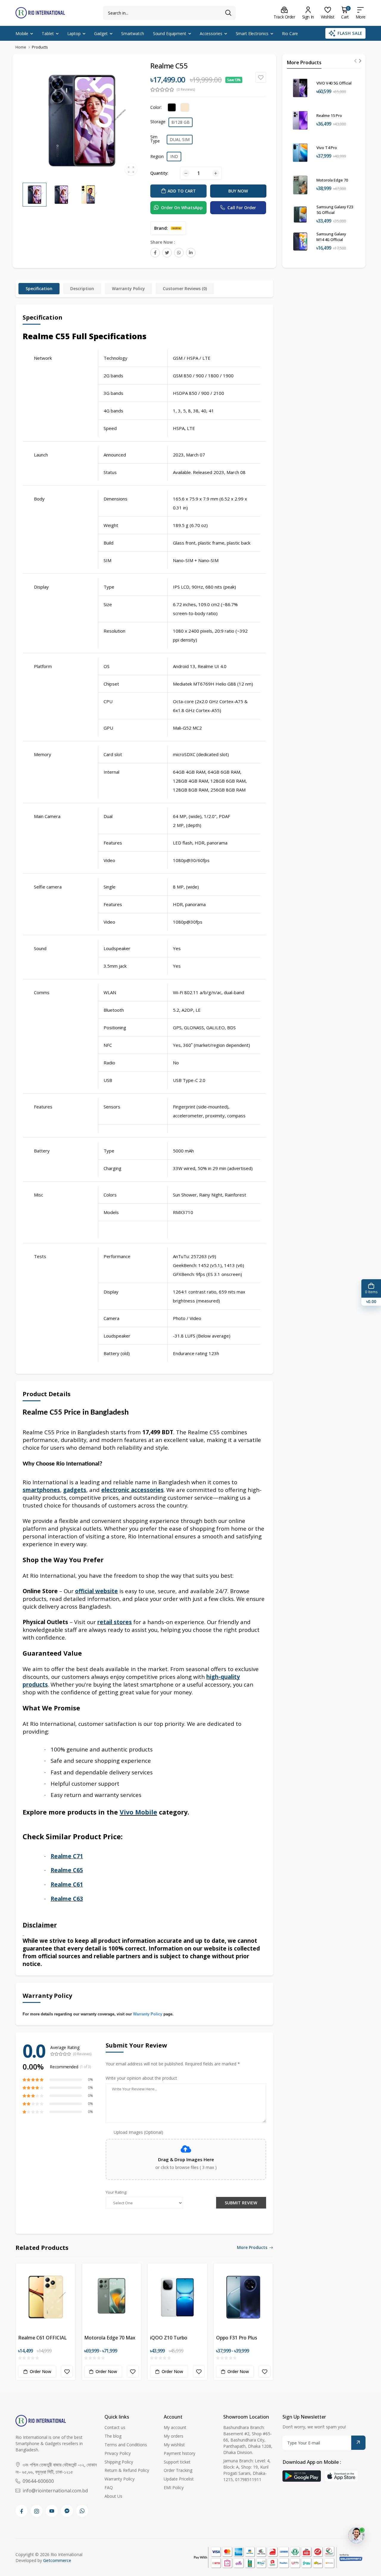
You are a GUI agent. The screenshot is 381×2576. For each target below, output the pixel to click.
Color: (156, 107)
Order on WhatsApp (182, 208)
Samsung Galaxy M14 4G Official (331, 237)
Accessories (211, 33)
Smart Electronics (252, 33)
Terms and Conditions (126, 2445)
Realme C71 (67, 1856)
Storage (158, 122)
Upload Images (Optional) (138, 2132)
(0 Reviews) (186, 90)
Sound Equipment (170, 33)
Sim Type (155, 139)
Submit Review (241, 2203)
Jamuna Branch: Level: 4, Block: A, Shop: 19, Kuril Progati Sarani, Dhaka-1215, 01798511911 (247, 2470)
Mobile (22, 33)
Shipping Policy (119, 2462)
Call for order (242, 208)
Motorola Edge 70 (332, 180)
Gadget (101, 33)
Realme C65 (67, 1870)
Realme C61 (67, 1884)
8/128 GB (181, 122)
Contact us (115, 2427)
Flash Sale (350, 33)
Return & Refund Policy (127, 2470)
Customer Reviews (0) (185, 288)
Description (82, 288)
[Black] (172, 107)
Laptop (74, 33)
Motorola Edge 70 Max (110, 2338)
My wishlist (174, 2445)
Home (21, 47)
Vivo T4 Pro (327, 148)
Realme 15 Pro (329, 115)
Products (40, 47)
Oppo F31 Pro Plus (237, 2338)
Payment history (179, 2453)
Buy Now (238, 191)
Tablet (48, 33)
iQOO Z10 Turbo (169, 2338)
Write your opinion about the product (141, 2078)
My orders (174, 2436)
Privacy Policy (118, 2453)
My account (175, 2427)
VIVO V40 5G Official (334, 83)
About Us (113, 2496)
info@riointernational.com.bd (55, 2491)
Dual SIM (180, 139)
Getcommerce (57, 2560)
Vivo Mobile (138, 1812)
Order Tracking (178, 2470)
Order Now (40, 2371)
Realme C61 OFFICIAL (42, 2338)
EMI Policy (174, 2487)
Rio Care (290, 33)
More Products (252, 2248)
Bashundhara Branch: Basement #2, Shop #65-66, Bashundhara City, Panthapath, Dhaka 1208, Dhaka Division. (248, 2440)
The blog (113, 2436)
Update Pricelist (179, 2479)
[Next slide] (360, 61)
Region (157, 156)
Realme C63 (67, 1899)
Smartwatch (133, 33)
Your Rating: (116, 2192)
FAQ (109, 2487)
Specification (39, 288)
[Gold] (185, 107)
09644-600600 (38, 2481)
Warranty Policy (128, 288)
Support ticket (177, 2462)
